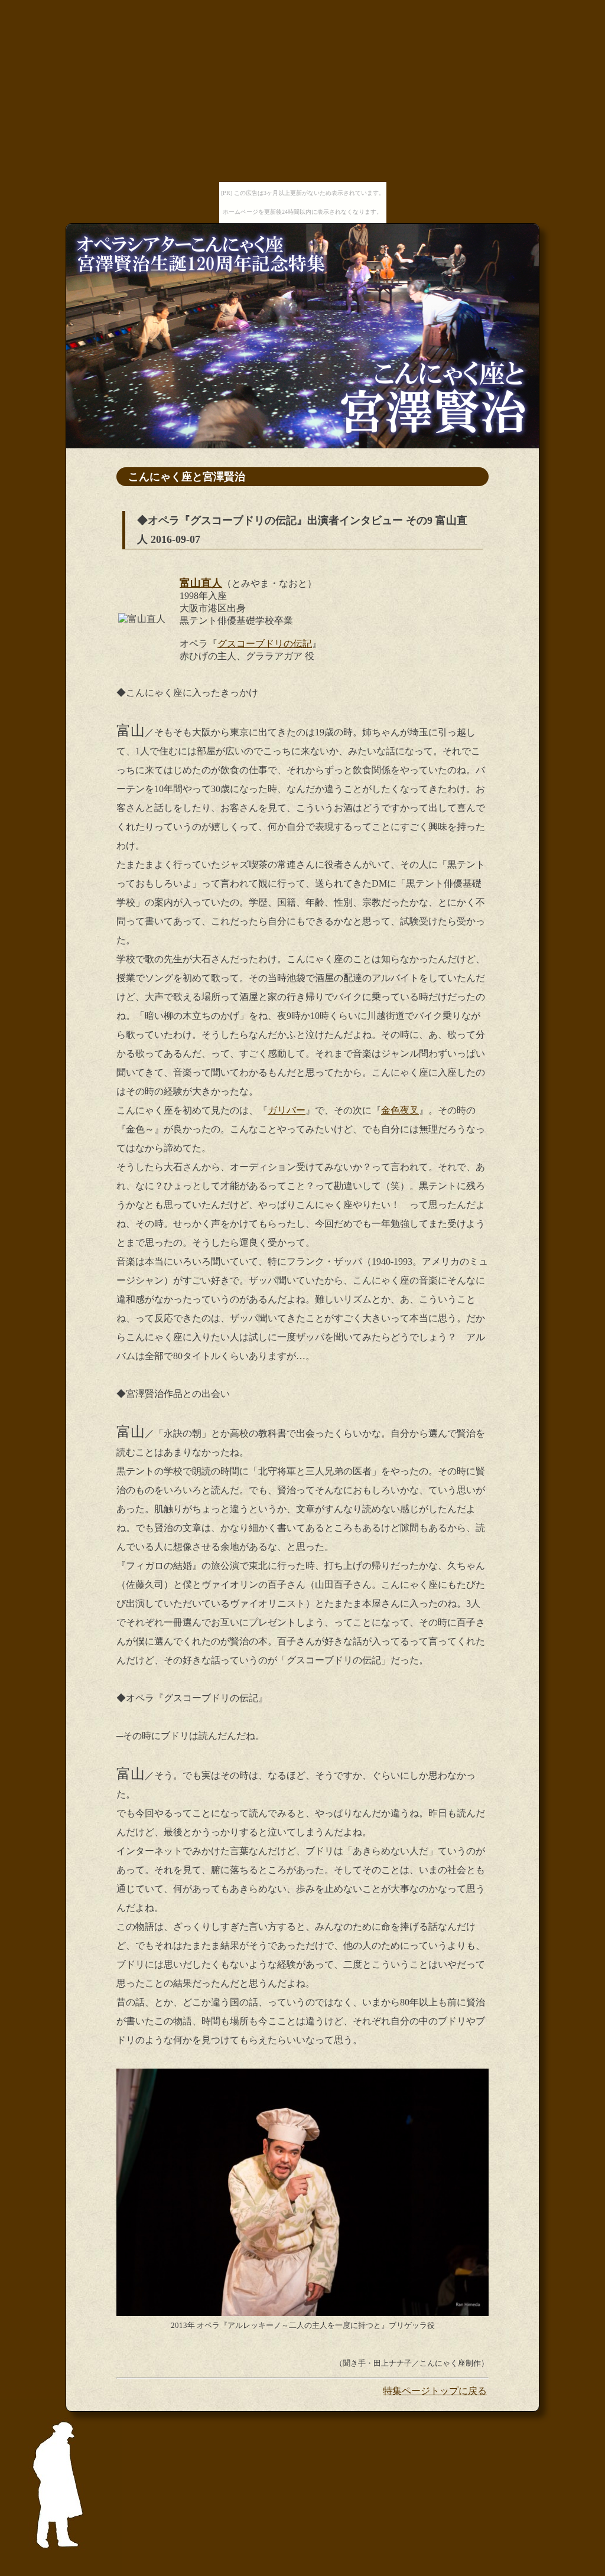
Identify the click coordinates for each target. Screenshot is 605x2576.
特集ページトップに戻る (435, 2391)
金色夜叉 (400, 1110)
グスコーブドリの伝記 (265, 644)
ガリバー (287, 1110)
